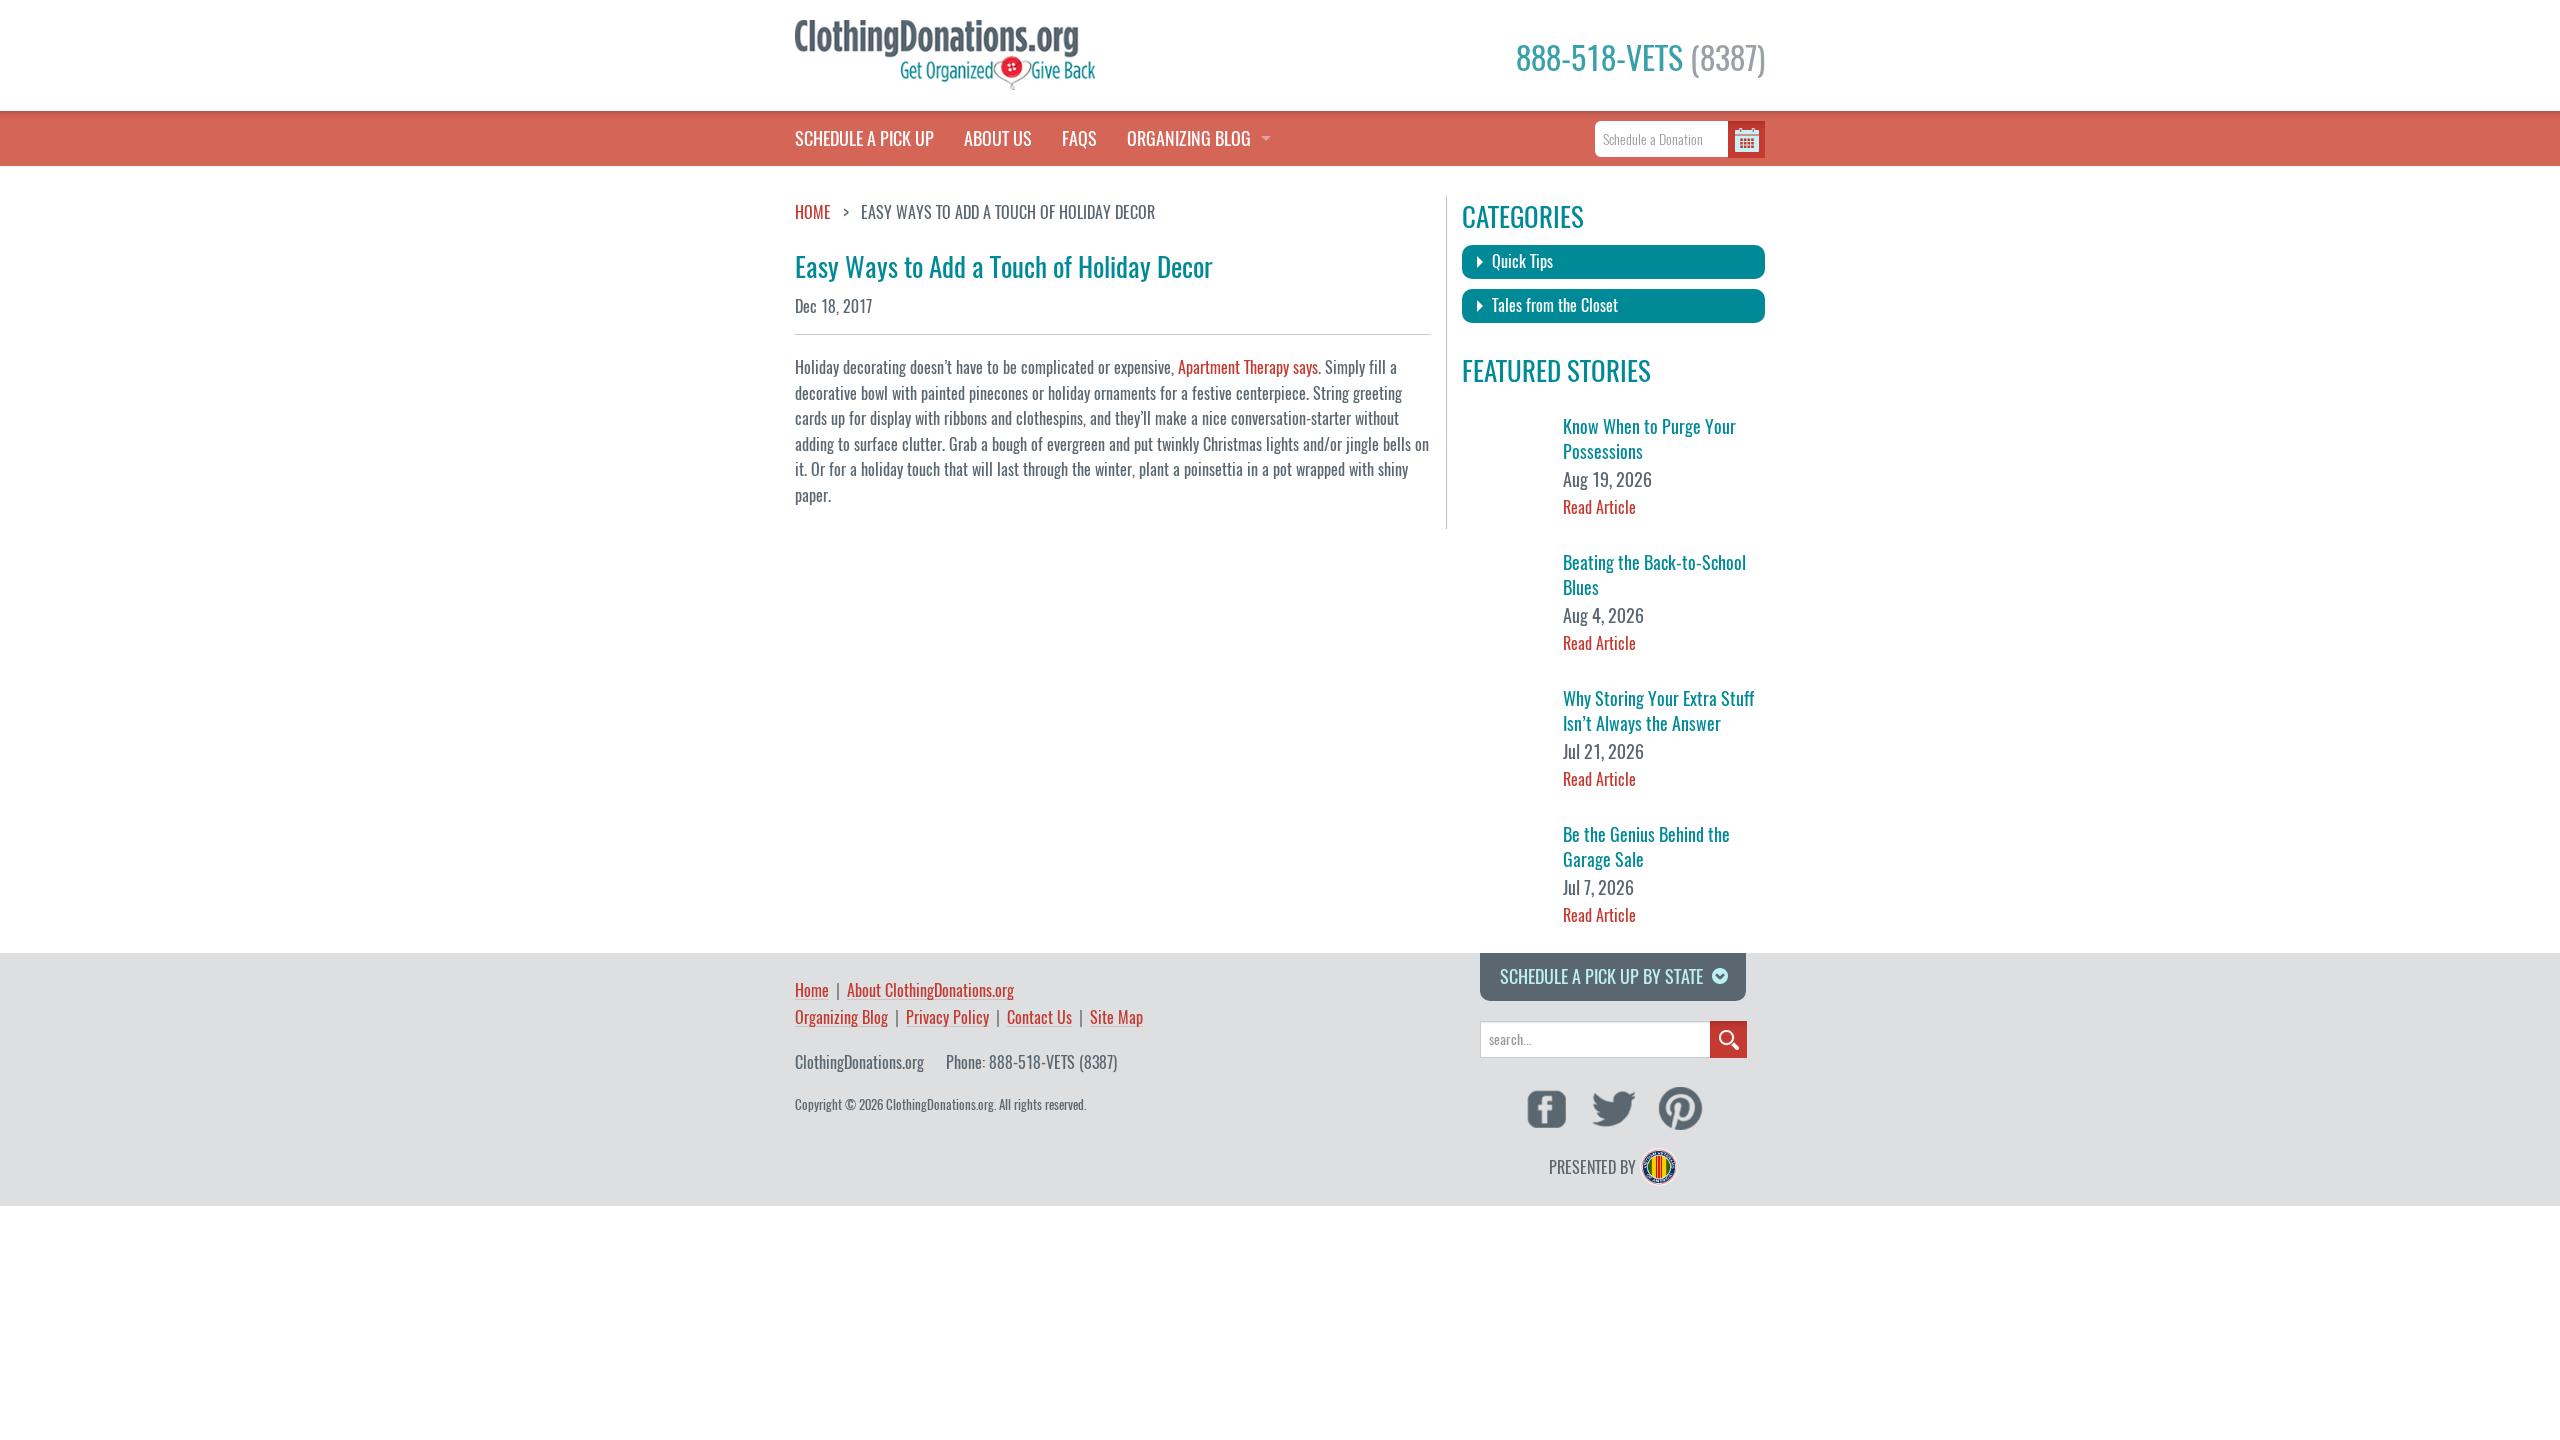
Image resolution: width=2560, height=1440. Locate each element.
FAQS (1079, 138)
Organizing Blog (841, 1018)
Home (813, 213)
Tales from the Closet (1555, 305)
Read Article (1599, 507)
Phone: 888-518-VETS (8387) (1031, 1062)
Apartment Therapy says (1248, 367)
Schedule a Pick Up (864, 138)
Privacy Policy (947, 1018)
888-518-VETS (1640, 58)
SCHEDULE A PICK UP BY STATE (1601, 976)
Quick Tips (1522, 261)
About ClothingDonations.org (930, 991)
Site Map (1116, 1018)
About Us (998, 138)
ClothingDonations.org (859, 1062)
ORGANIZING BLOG (1189, 138)
